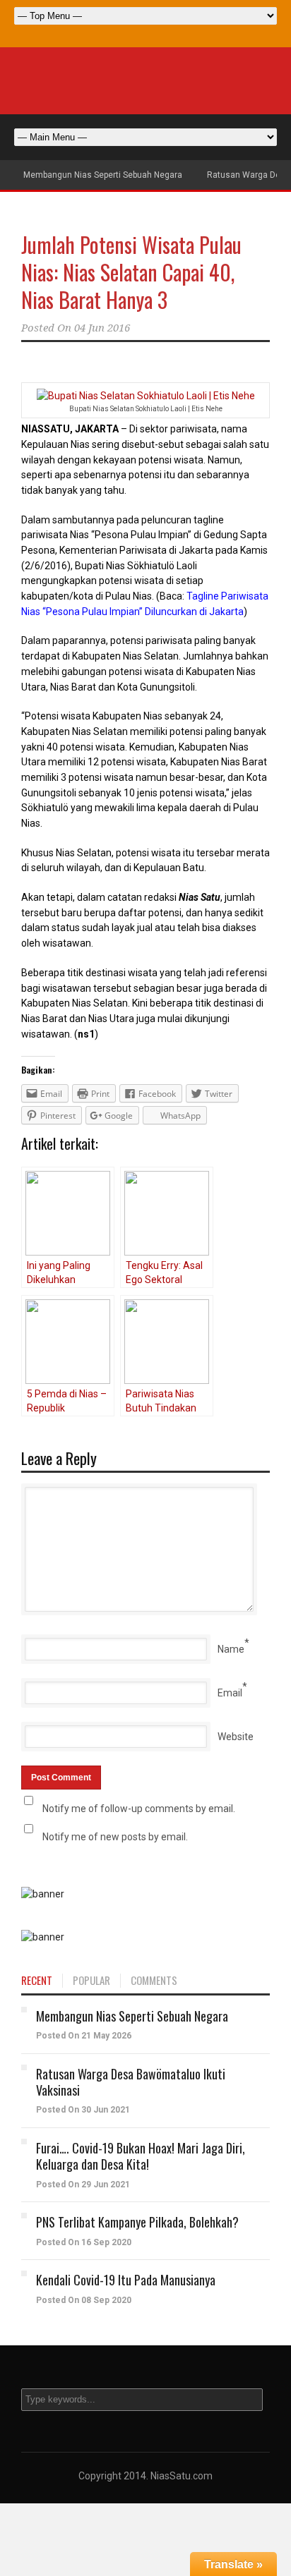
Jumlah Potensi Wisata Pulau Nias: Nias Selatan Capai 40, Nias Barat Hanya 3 (131, 272)
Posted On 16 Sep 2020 (84, 2242)
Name (231, 1649)
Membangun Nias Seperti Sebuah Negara (103, 175)
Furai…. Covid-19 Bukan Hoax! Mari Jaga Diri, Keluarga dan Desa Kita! (141, 2156)
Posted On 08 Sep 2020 (84, 2300)
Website (236, 1737)
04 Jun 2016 (102, 328)
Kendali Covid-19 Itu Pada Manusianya (126, 2280)
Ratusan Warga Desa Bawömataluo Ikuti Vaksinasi (131, 2082)
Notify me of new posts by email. (115, 1837)
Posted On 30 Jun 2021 (83, 2110)
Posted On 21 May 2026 (84, 2036)
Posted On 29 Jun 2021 (83, 2185)
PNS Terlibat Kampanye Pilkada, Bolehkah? (137, 2222)
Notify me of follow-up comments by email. (139, 1809)
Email (230, 1693)
